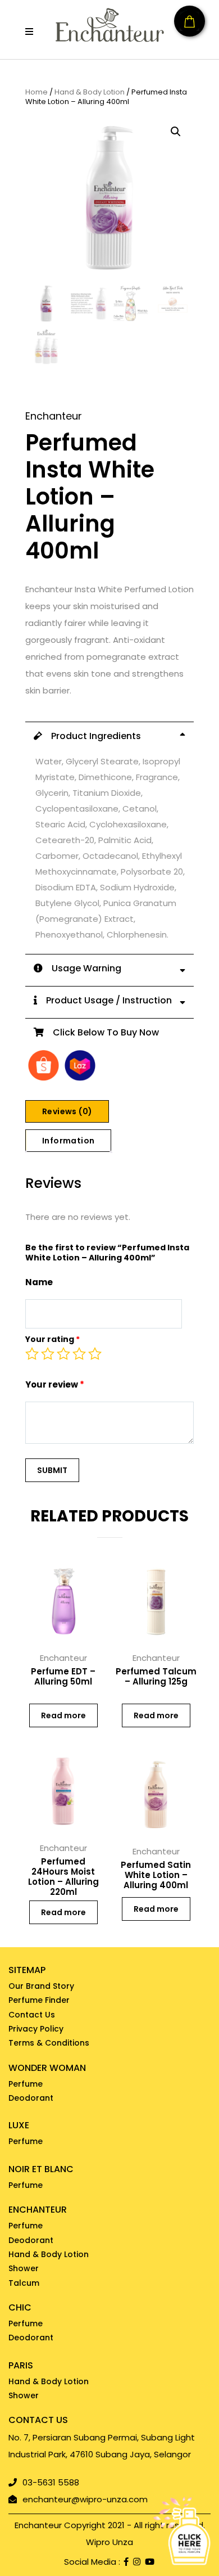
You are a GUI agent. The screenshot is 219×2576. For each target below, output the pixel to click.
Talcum (24, 2283)
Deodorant (31, 2098)
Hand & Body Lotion (90, 93)
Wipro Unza (109, 2542)
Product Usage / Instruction (104, 1000)
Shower (24, 2268)
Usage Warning (82, 968)
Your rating (53, 1339)
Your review (55, 1384)
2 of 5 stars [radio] (48, 1354)
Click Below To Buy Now (101, 1032)
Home (36, 93)
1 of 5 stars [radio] (32, 1354)
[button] (29, 31)
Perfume (26, 2084)
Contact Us (32, 2015)
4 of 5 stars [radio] (79, 1354)
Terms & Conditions (49, 2043)
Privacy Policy (36, 2029)
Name (39, 1282)
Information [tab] (68, 1141)
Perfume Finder (39, 2000)
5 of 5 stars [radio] (95, 1354)
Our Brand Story (41, 1986)
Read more (63, 1715)
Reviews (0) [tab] (67, 1111)
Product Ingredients (92, 736)
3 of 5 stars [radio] (63, 1354)
